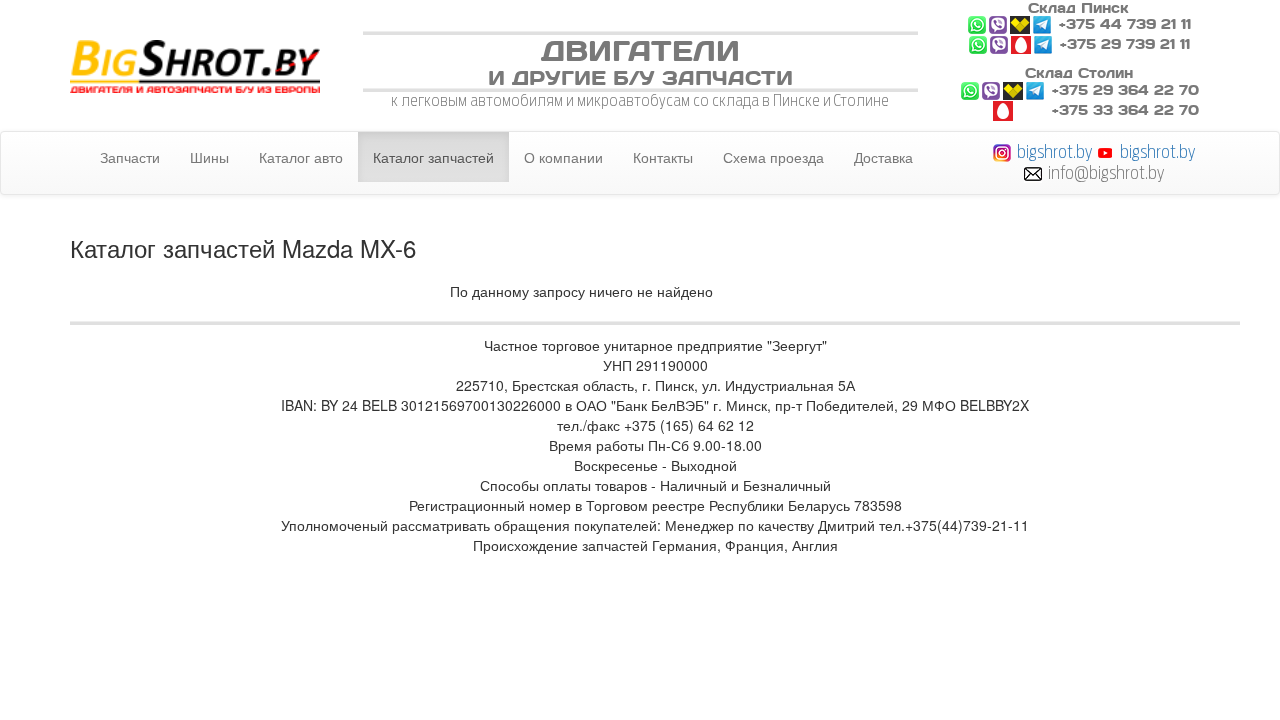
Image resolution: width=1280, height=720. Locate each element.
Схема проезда (773, 157)
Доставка (883, 157)
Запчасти (130, 157)
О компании (563, 157)
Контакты (663, 157)
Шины (209, 157)
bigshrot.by (1054, 151)
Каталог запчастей (433, 157)
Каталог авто (301, 157)
